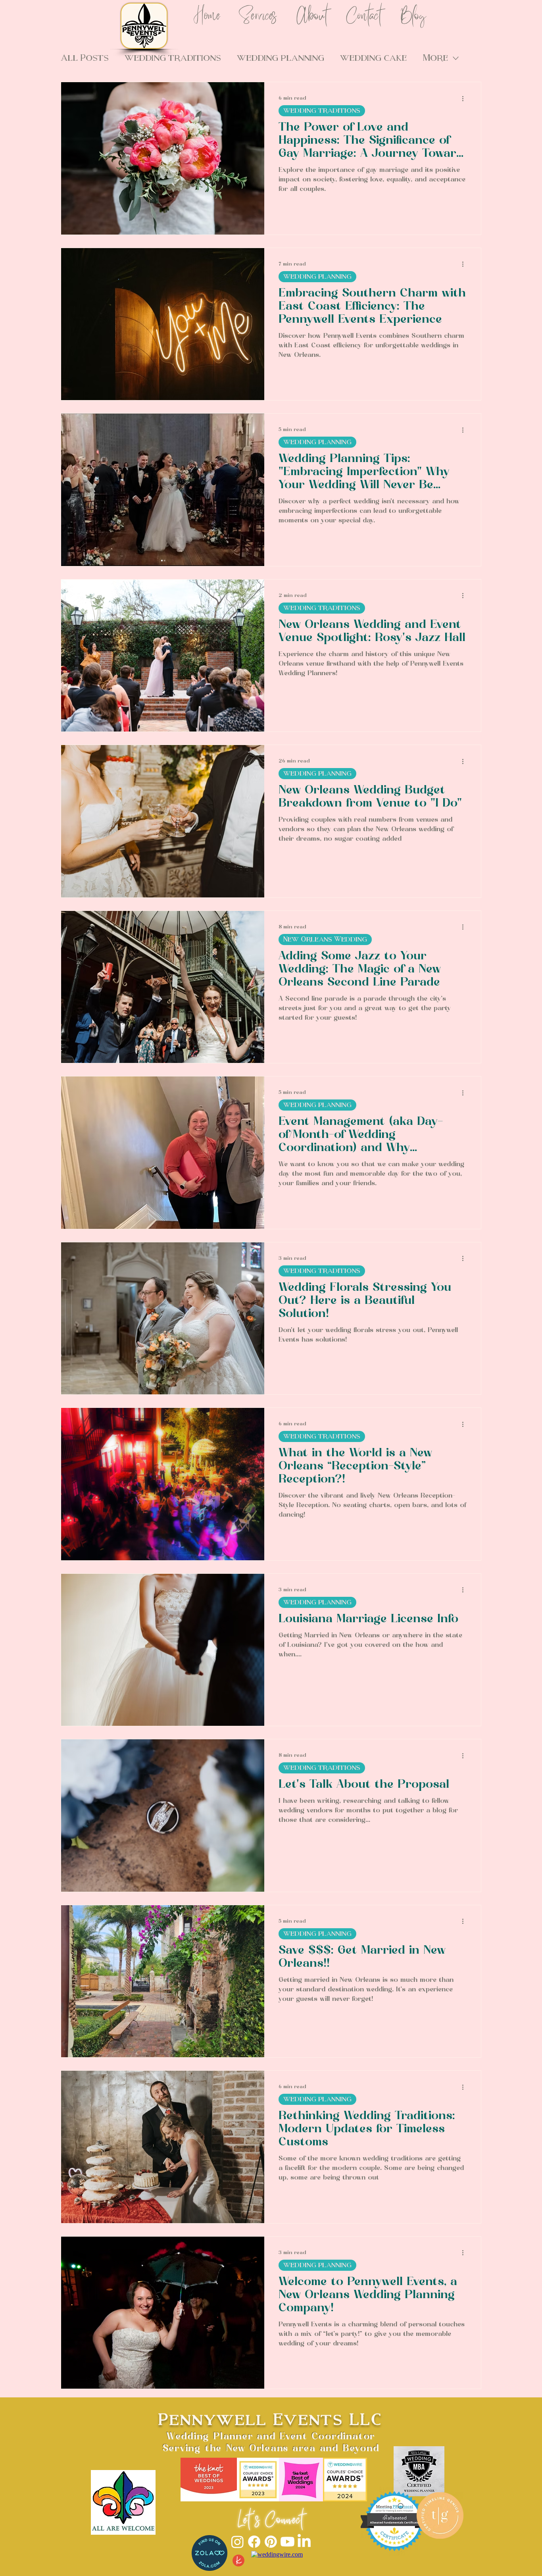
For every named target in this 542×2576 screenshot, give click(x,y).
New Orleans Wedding (325, 939)
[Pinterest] (271, 2542)
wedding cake (373, 58)
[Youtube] (287, 2542)
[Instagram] (237, 2542)
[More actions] (465, 98)
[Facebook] (254, 2542)
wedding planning (281, 58)
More (435, 58)
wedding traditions (322, 111)
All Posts (85, 58)
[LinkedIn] (304, 2542)
